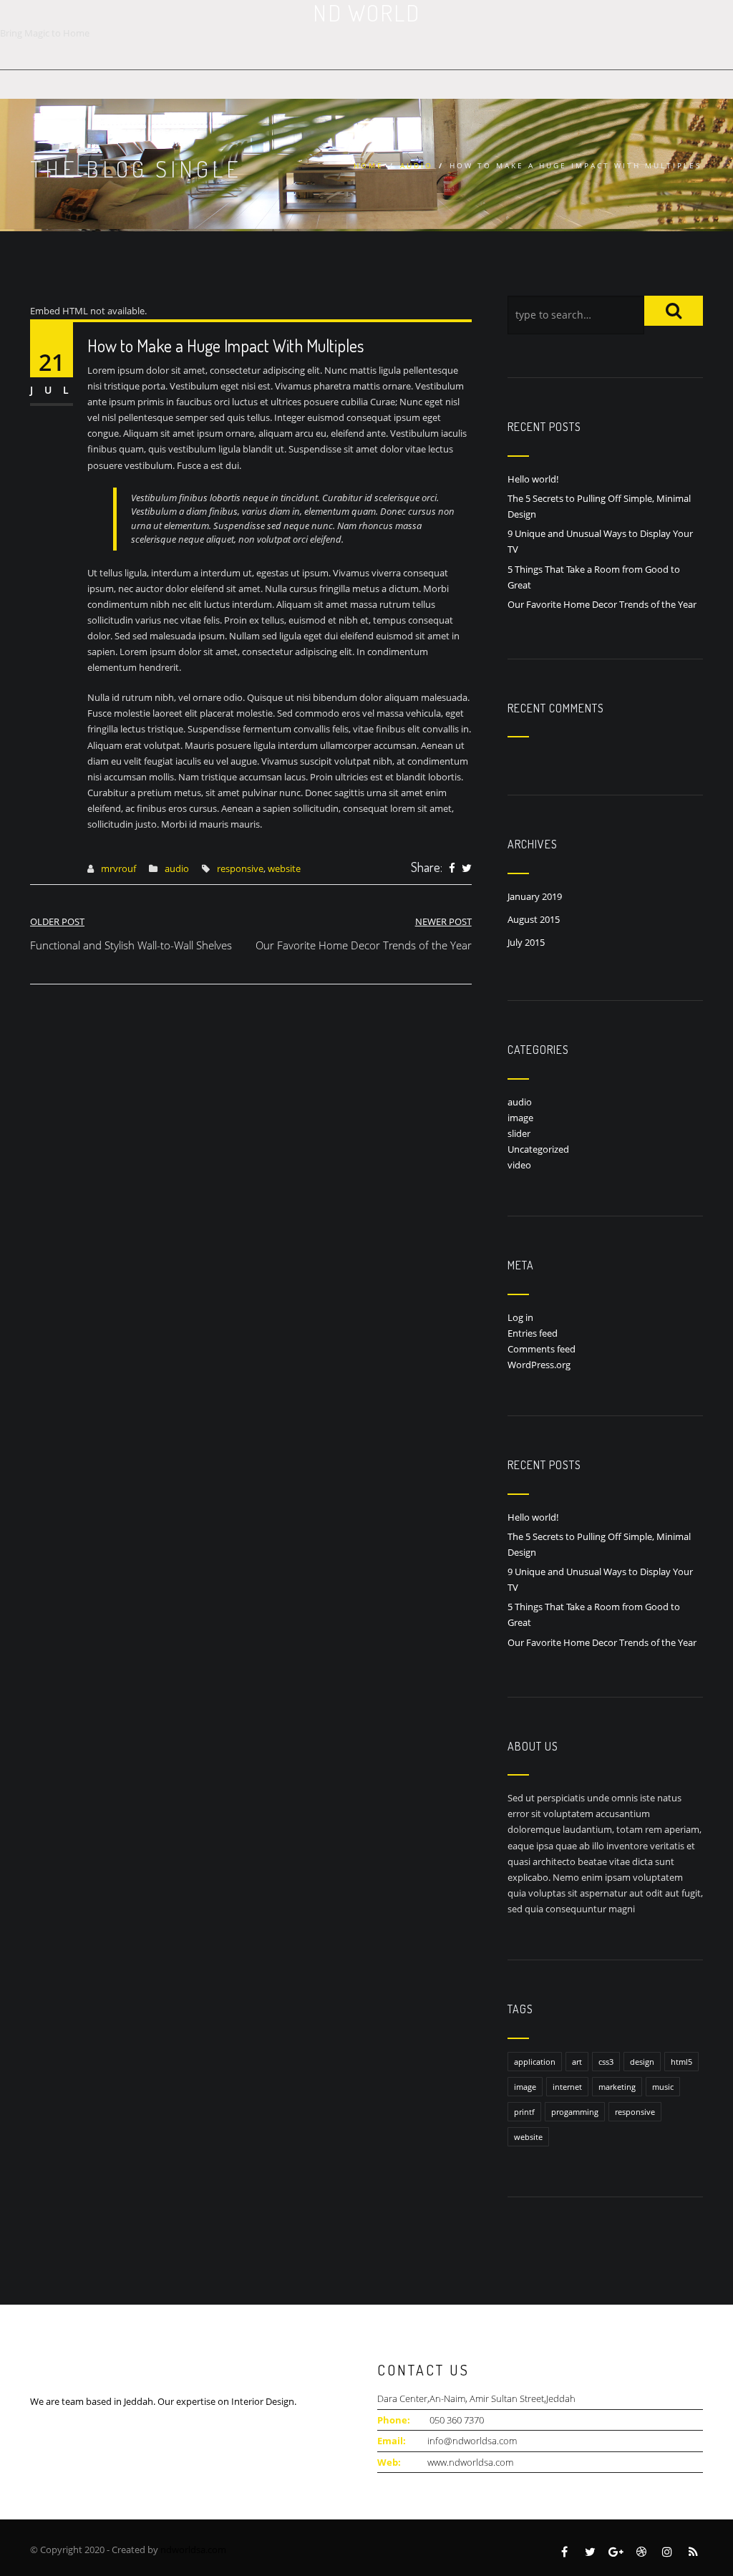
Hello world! (533, 479)
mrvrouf (118, 868)
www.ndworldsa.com (470, 2462)
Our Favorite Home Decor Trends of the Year (602, 604)
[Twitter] (467, 868)
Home (369, 165)
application (535, 2062)
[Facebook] (452, 868)
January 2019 (535, 896)
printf (524, 2112)
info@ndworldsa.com (472, 2441)
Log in (520, 1317)
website (284, 868)
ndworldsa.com (193, 2550)
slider (519, 1133)
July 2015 (526, 942)
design (642, 2062)
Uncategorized (538, 1149)
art (577, 2062)
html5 (681, 2062)
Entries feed (533, 1333)
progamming (575, 2112)
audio (417, 165)
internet (567, 2087)
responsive (240, 868)
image (520, 1118)
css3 (606, 2062)
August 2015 (534, 919)
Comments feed (542, 1349)
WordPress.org (539, 1365)
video (519, 1165)
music (663, 2087)
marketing (617, 2087)
